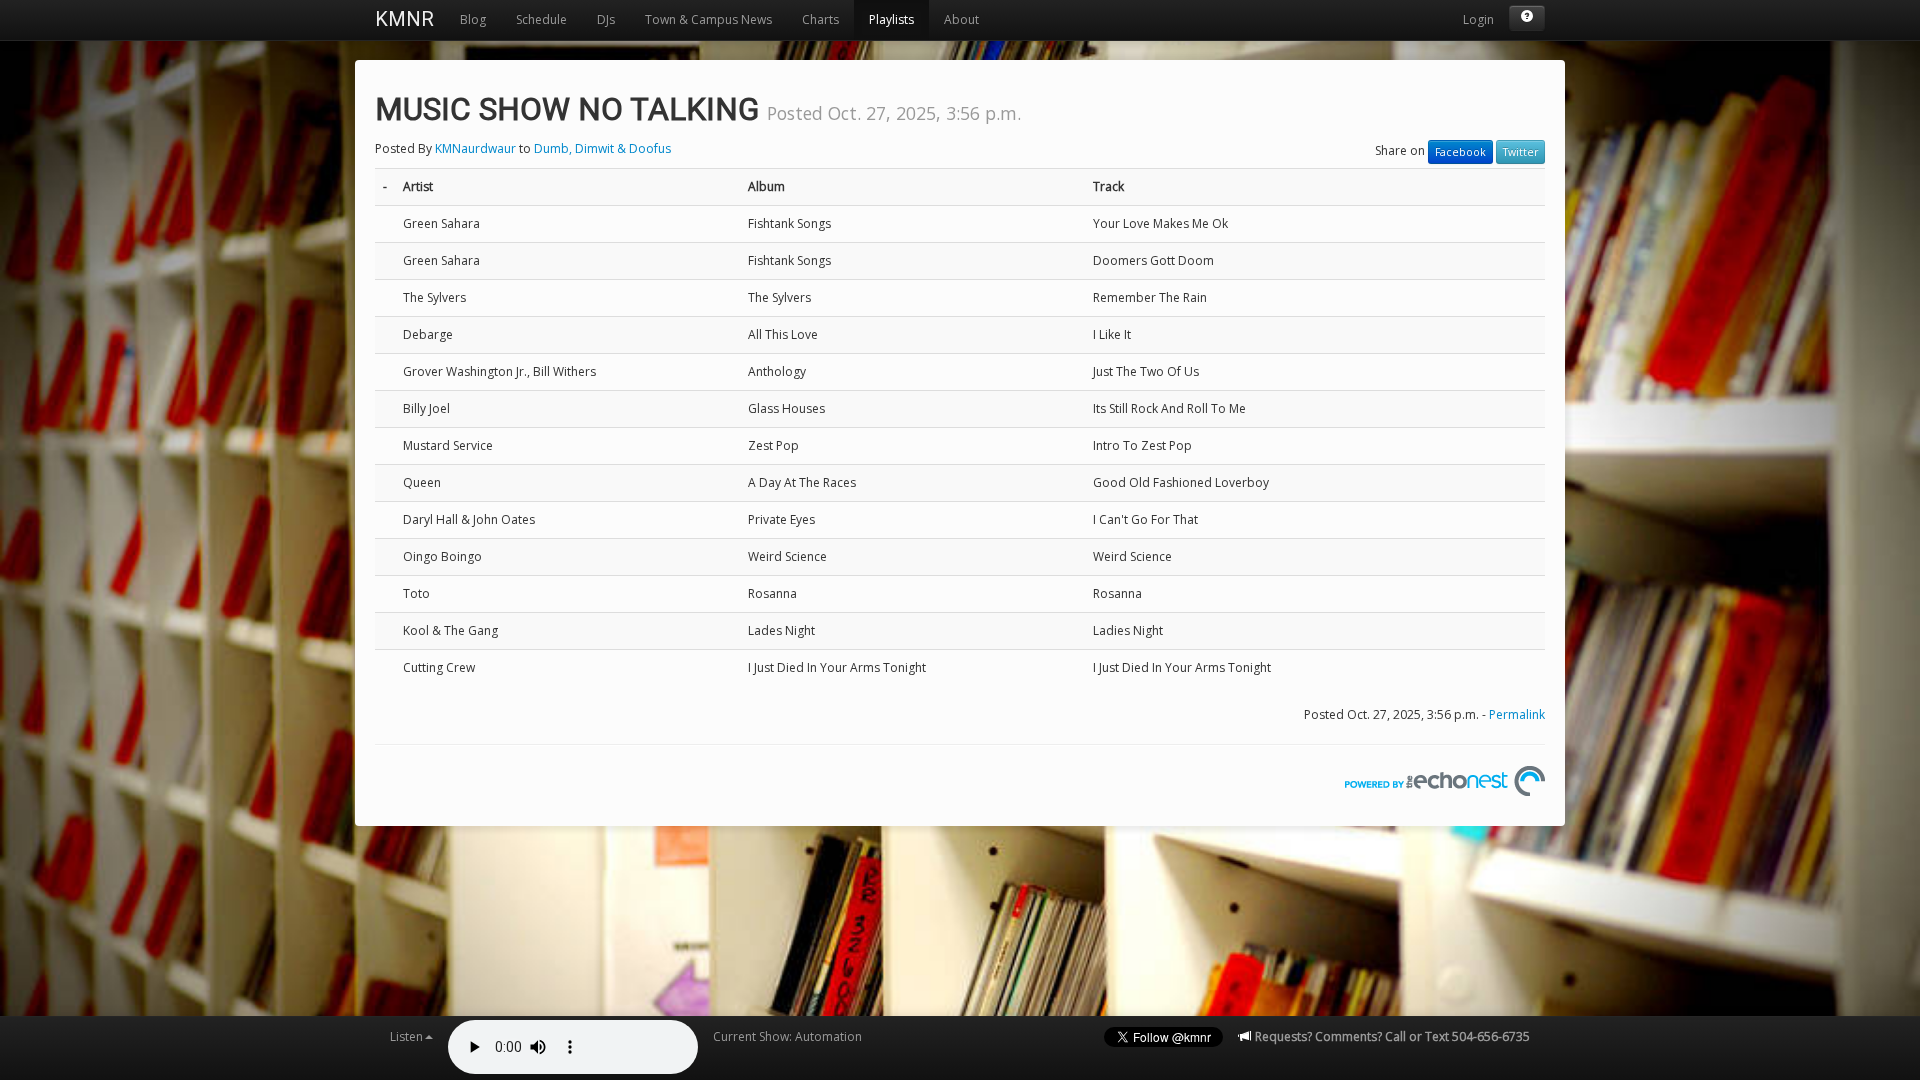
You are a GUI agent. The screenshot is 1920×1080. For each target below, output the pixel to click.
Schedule (541, 19)
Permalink (1517, 714)
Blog (473, 19)
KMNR (404, 19)
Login (1478, 19)
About (961, 19)
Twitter (1520, 152)
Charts (820, 19)
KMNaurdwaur (475, 148)
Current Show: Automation (787, 1036)
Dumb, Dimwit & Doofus (602, 148)
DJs (606, 19)
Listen (406, 1036)
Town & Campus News (708, 19)
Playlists (891, 19)
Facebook (1460, 152)
